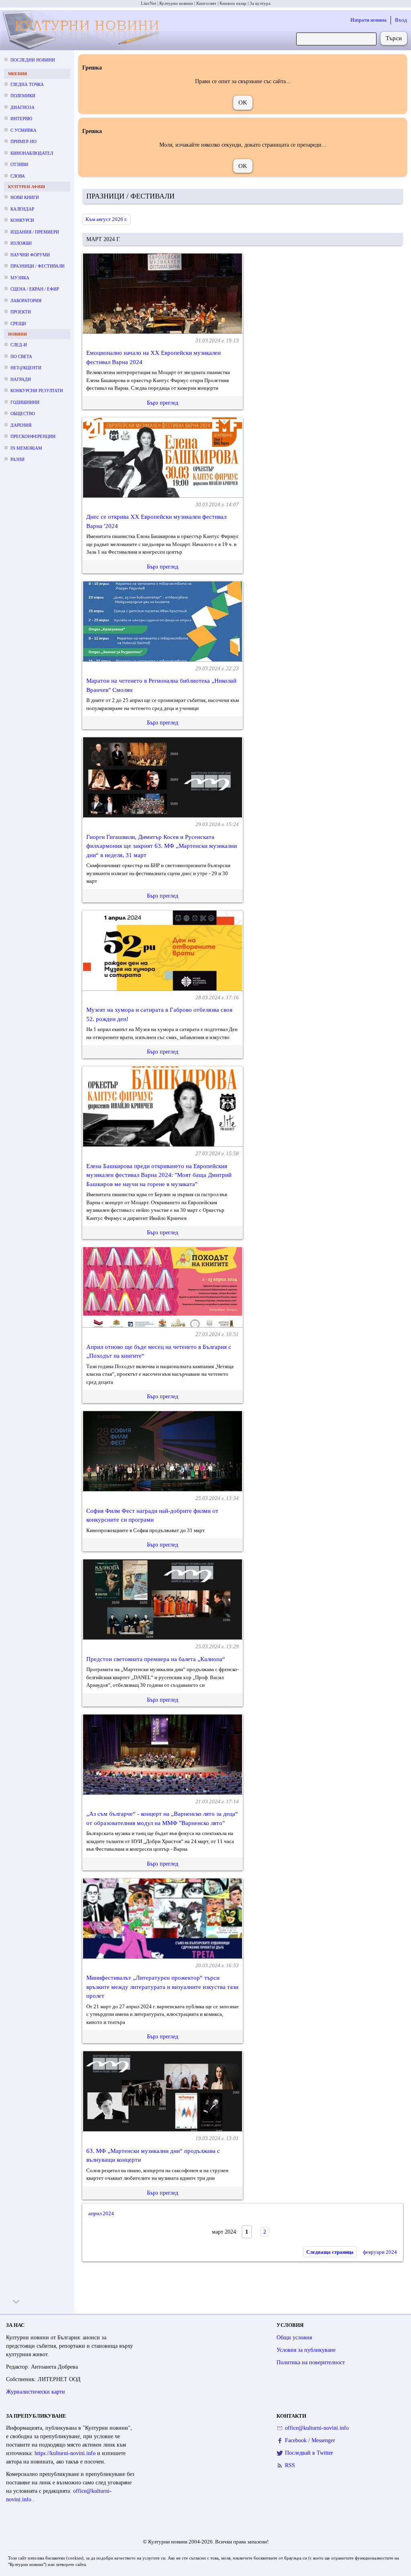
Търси (394, 38)
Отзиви (19, 164)
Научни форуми (30, 255)
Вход (401, 20)
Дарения (21, 425)
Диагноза (22, 107)
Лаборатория (26, 301)
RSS (290, 2465)
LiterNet (149, 3)
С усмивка (23, 130)
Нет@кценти (26, 368)
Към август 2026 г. (106, 219)
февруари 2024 (380, 2252)
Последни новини (33, 60)
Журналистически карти (36, 2392)
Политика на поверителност (311, 2362)
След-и (19, 345)
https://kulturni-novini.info (66, 2453)
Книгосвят (206, 3)
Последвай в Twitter (309, 2453)
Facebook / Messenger (310, 2440)
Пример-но (23, 141)
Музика (20, 278)
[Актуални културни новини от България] (83, 30)
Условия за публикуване (306, 2350)
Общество (23, 413)
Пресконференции (33, 436)
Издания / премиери (35, 232)
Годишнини (25, 402)
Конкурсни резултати (37, 391)
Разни (17, 459)
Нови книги (25, 197)
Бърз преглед (163, 403)
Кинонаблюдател (32, 153)
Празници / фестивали (38, 266)
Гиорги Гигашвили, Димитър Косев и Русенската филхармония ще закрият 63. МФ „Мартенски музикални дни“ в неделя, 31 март (162, 846)
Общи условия (294, 2338)
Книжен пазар (233, 3)
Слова (18, 176)
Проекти (21, 312)
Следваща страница (330, 2252)
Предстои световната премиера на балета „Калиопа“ (156, 1659)
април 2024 (101, 2213)
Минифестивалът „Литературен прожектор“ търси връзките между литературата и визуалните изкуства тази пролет (162, 1987)
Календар (22, 209)
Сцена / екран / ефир (35, 289)
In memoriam (26, 448)
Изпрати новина (368, 20)
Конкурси (22, 220)
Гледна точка (27, 84)
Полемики (23, 96)
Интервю (21, 119)
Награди (21, 379)
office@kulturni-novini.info (317, 2428)
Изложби (21, 243)
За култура (260, 3)
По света (21, 356)
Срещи (18, 323)
